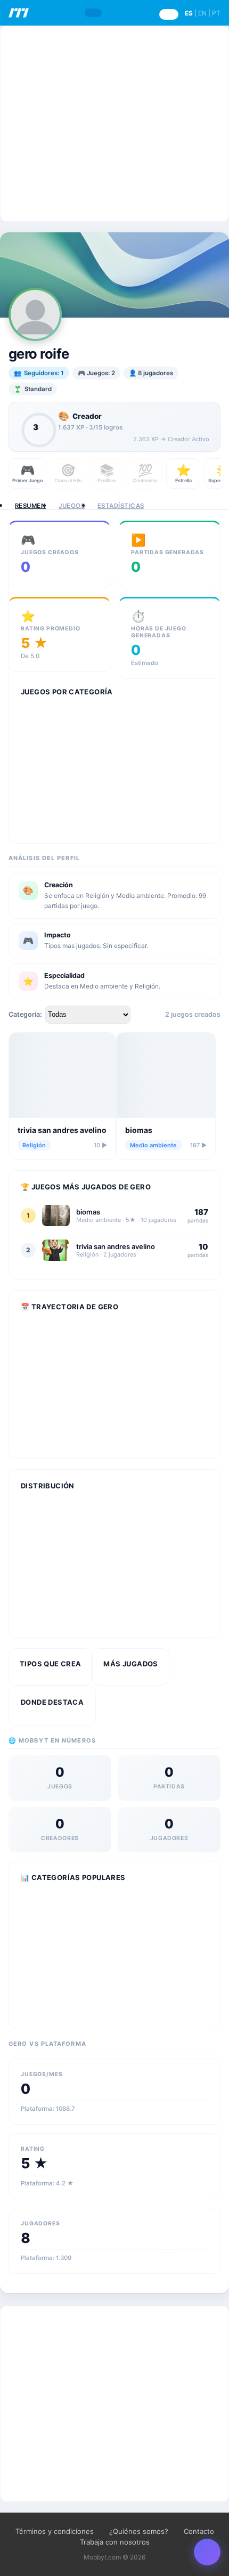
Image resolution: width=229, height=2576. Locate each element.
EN (202, 13)
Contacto (199, 2531)
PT (216, 13)
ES (189, 13)
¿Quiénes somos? (139, 2531)
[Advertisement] (114, 124)
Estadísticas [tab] (121, 506)
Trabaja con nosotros (115, 2542)
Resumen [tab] (30, 506)
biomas (139, 1130)
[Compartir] (207, 2552)
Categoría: (25, 1014)
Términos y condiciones (55, 2531)
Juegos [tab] (72, 506)
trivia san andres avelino (62, 1130)
